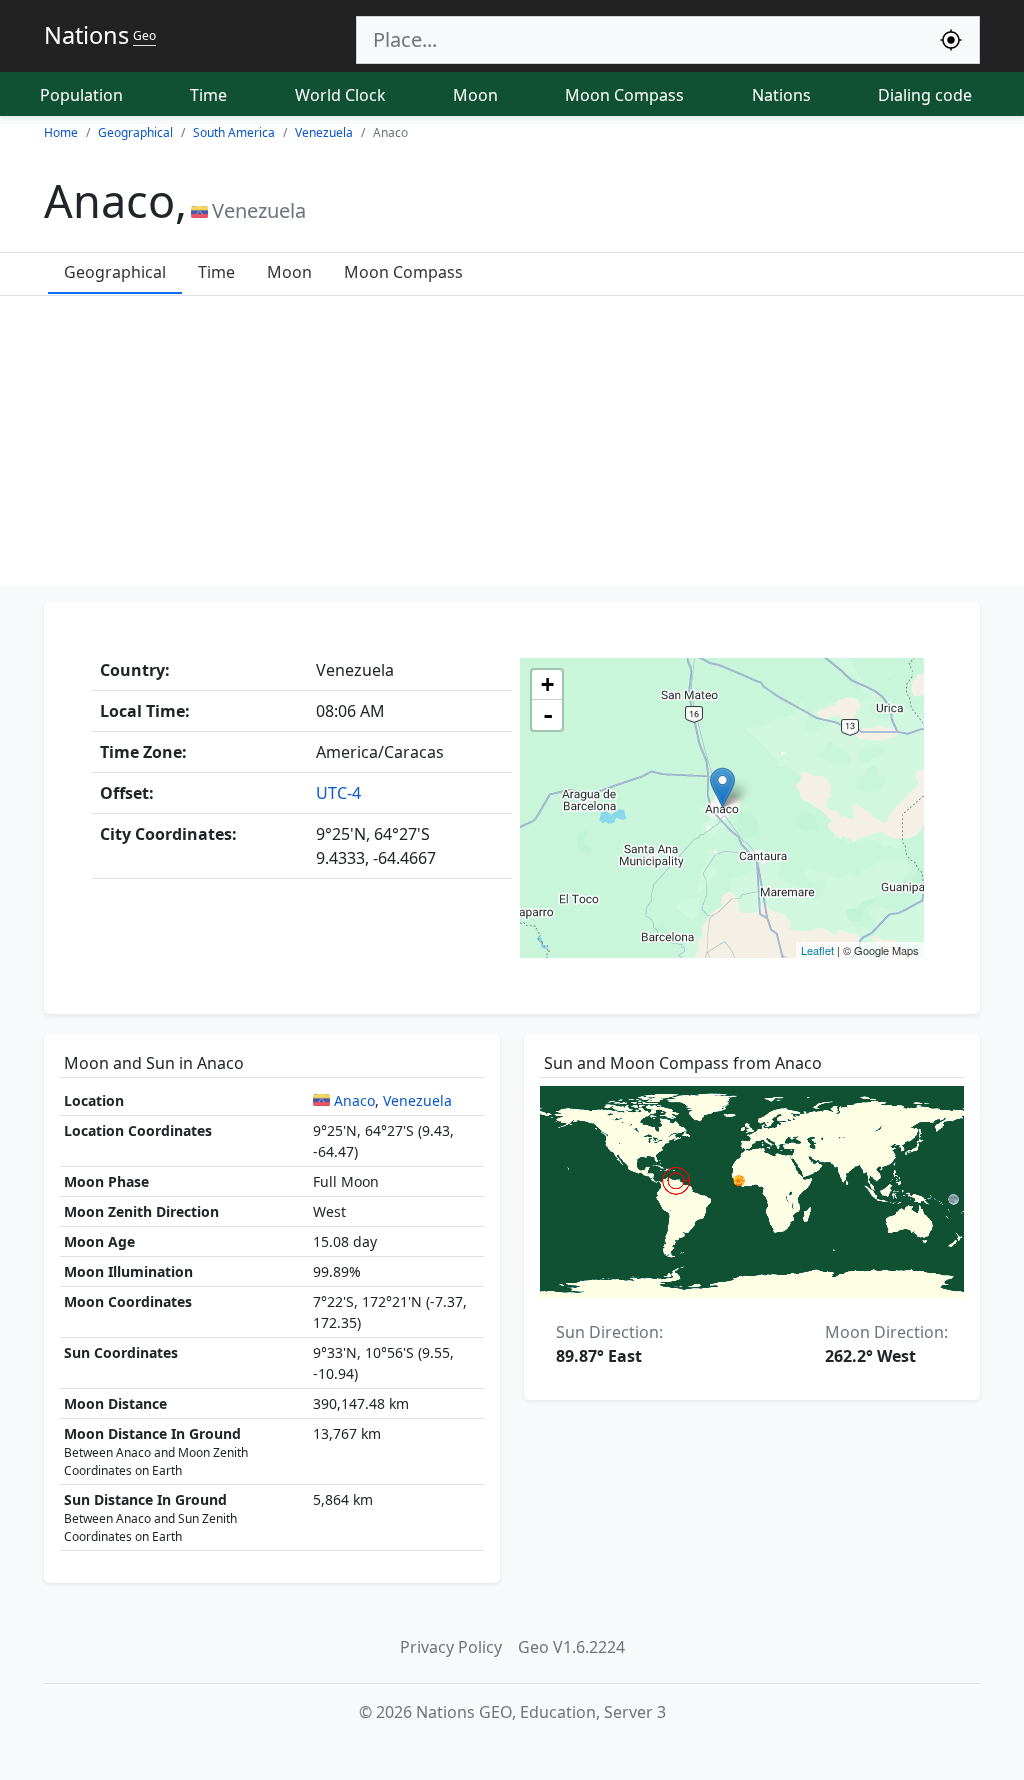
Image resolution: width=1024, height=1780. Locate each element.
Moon (475, 95)
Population (81, 95)
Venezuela (417, 1100)
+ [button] (547, 684)
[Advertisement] (512, 446)
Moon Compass (624, 95)
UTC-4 (338, 793)
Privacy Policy (451, 1647)
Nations (781, 95)
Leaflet (817, 950)
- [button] (548, 715)
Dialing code (925, 95)
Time (208, 95)
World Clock (340, 95)
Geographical (115, 272)
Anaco (354, 1100)
